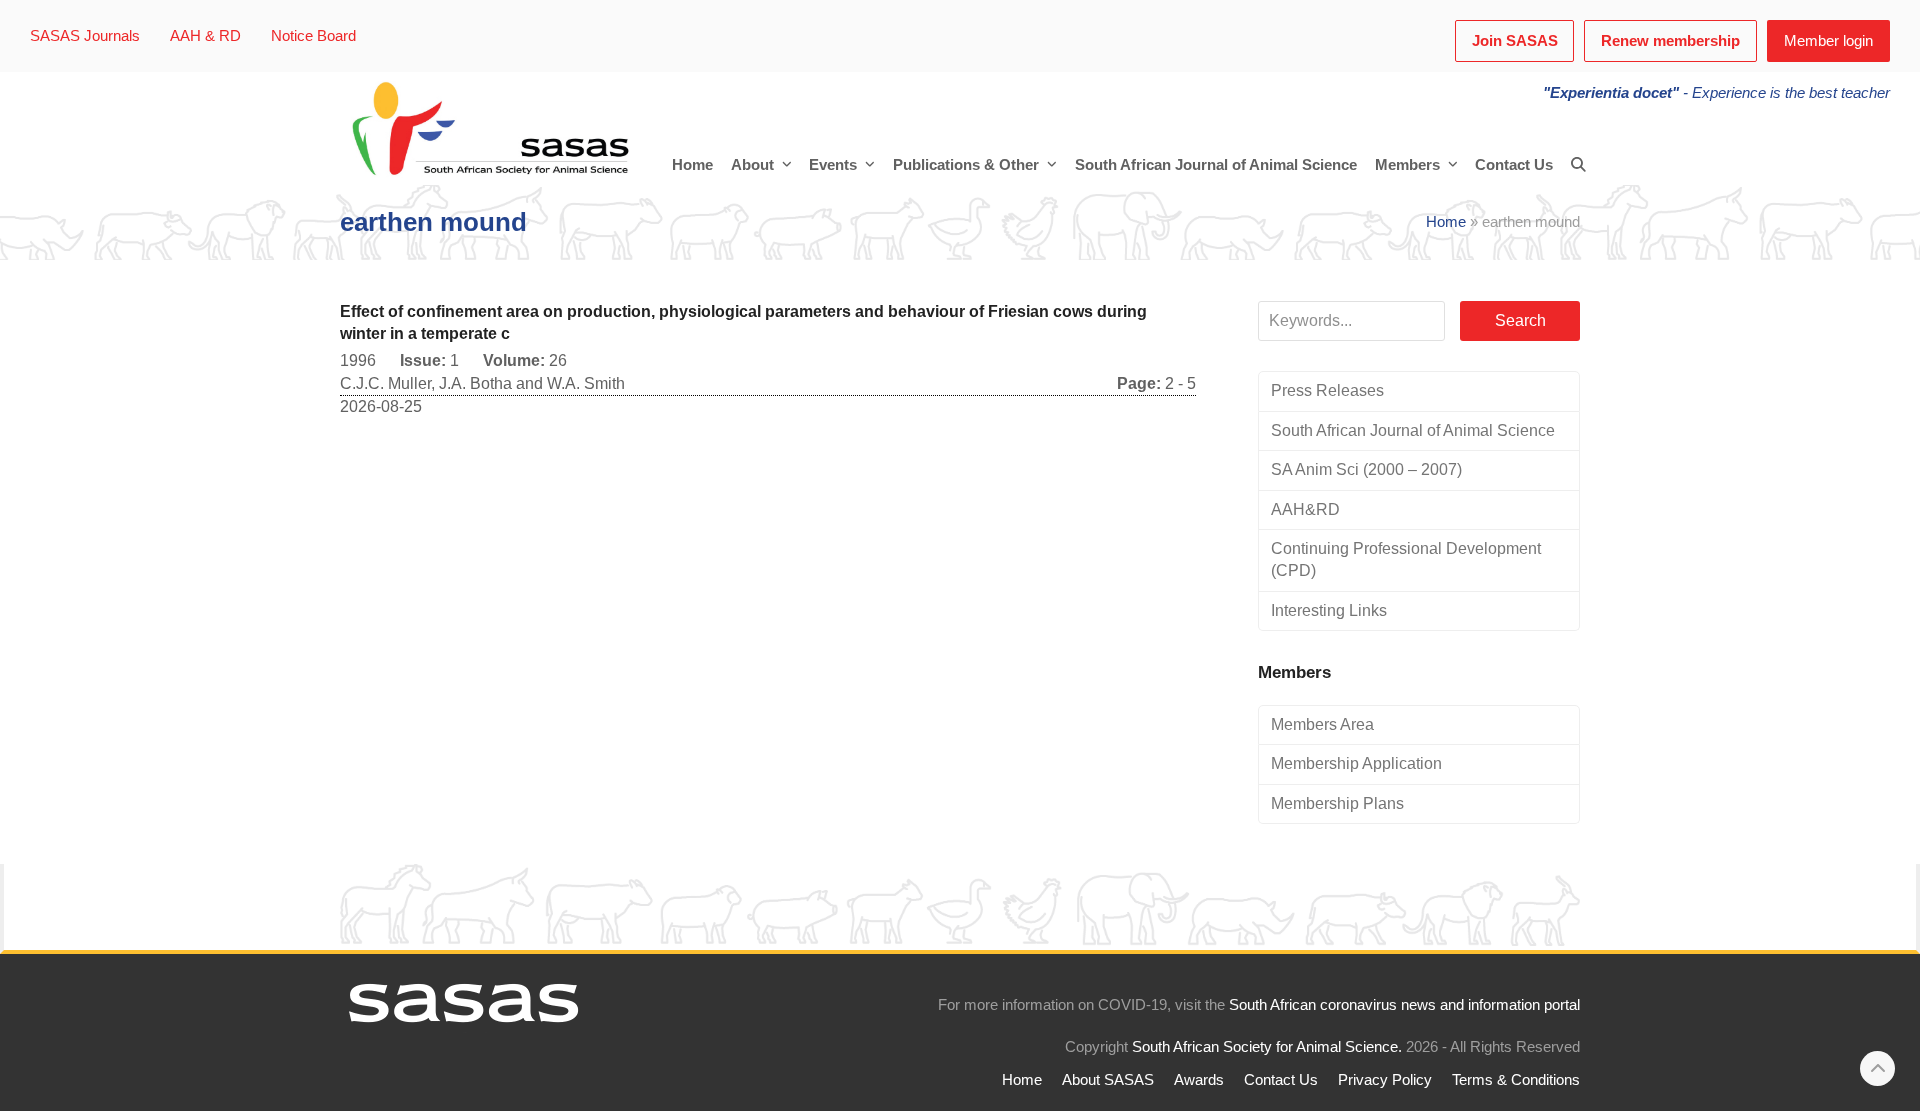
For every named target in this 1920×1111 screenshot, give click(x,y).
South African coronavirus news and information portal (1404, 1005)
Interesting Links (1329, 610)
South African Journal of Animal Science (1413, 430)
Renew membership (1670, 41)
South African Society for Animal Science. (1267, 1047)
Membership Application (1356, 763)
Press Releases (1327, 390)
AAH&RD (1305, 509)
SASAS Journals (85, 36)
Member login (1828, 41)
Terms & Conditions (1516, 1080)
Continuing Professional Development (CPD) (1406, 559)
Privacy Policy (1385, 1080)
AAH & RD (205, 36)
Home (1446, 222)
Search (1520, 320)
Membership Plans (1337, 803)
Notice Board (313, 36)
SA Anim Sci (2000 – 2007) (1366, 469)
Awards (1199, 1080)
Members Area (1322, 724)
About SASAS (1108, 1080)
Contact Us (1281, 1080)
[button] (1578, 165)
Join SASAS (1515, 41)
